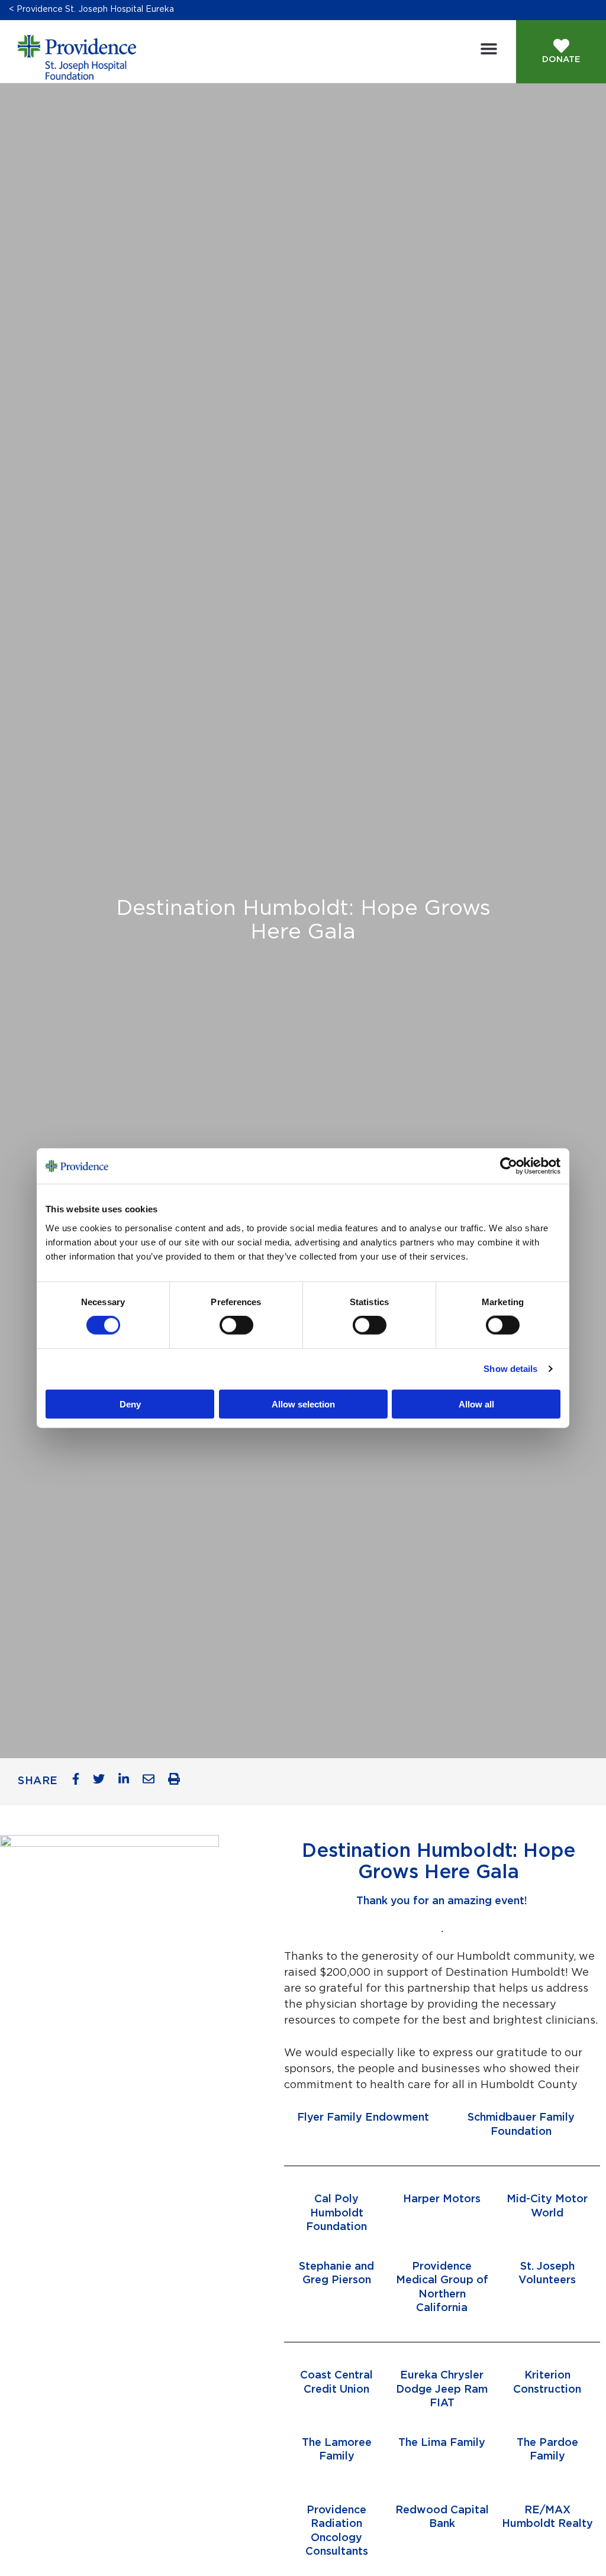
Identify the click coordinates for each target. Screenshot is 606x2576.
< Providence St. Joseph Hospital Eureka (91, 9)
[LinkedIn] (128, 1782)
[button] (489, 49)
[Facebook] (80, 1782)
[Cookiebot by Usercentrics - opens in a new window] (517, 1166)
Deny (130, 1404)
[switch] (236, 1325)
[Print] (178, 1782)
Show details (510, 1369)
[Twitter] (103, 1782)
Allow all (476, 1404)
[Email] (153, 1782)
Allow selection (303, 1404)
